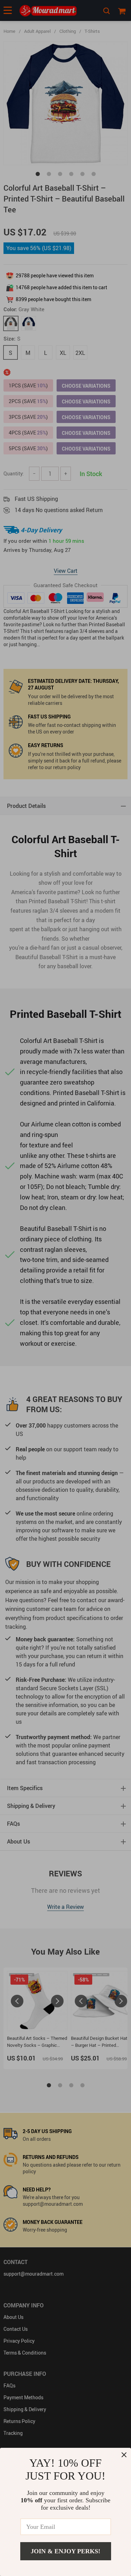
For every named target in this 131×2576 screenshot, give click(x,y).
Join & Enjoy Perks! (65, 2551)
